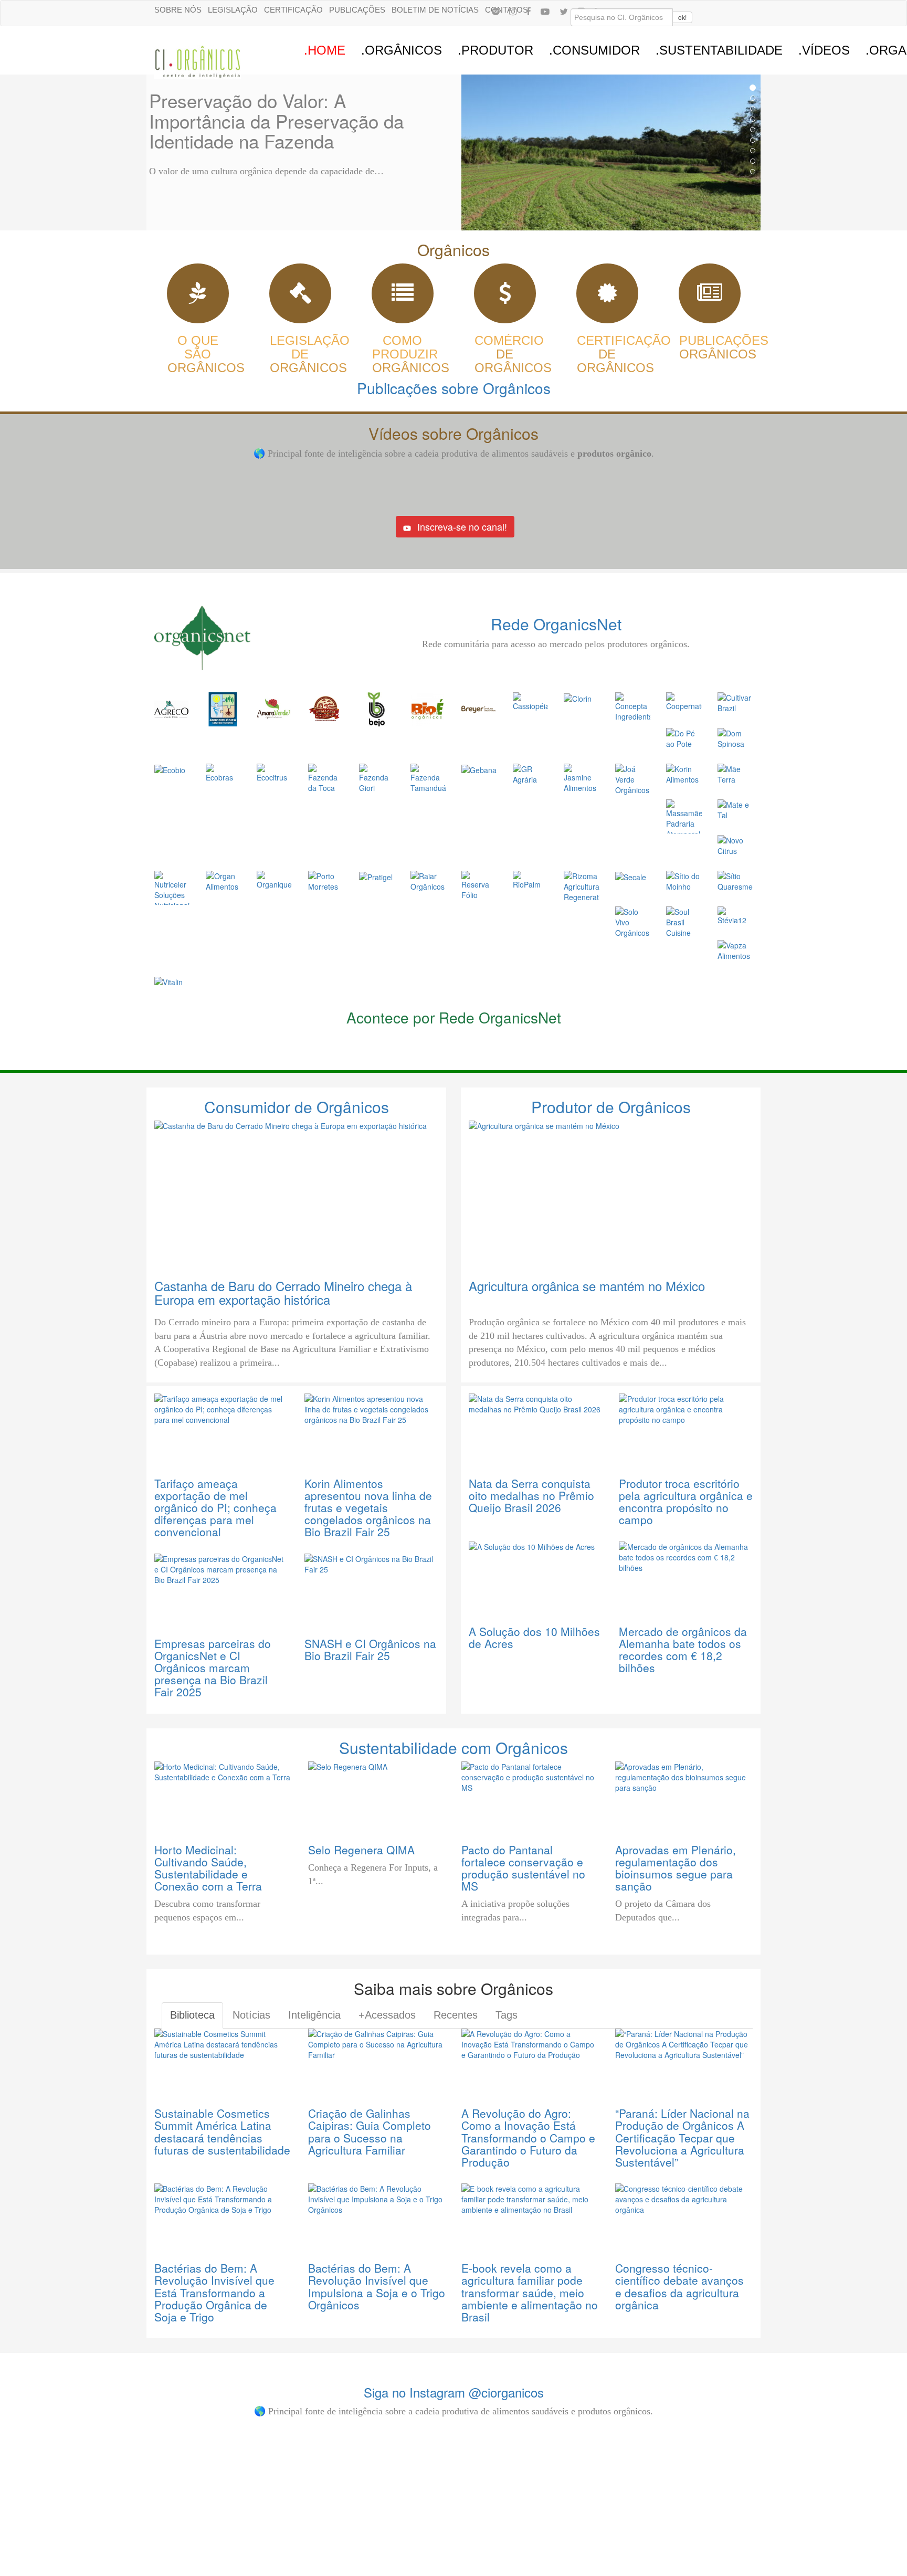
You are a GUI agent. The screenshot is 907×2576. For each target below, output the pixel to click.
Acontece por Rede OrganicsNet (454, 1017)
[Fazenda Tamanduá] (428, 777)
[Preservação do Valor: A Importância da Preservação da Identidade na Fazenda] (611, 152)
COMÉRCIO (509, 354)
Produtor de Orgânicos (611, 1107)
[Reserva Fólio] (479, 884)
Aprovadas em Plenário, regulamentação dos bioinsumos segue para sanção (676, 1868)
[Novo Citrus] (735, 844)
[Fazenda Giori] (377, 777)
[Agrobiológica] (223, 708)
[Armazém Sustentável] (325, 708)
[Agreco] (171, 708)
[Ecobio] (170, 769)
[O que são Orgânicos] (198, 298)
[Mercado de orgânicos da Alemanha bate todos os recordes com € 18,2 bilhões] (686, 1577)
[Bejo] (376, 708)
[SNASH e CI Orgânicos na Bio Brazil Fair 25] (372, 1589)
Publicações (357, 10)
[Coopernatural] (684, 701)
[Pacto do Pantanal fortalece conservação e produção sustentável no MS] (530, 1796)
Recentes (456, 2015)
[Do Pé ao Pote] (684, 737)
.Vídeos (824, 50)
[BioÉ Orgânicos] (428, 708)
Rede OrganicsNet (556, 624)
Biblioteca (192, 2015)
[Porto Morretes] (326, 880)
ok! (682, 17)
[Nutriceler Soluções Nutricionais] (172, 886)
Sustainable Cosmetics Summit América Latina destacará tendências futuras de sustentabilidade (222, 2131)
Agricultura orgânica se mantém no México (587, 1286)
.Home (325, 50)
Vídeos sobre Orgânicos (454, 433)
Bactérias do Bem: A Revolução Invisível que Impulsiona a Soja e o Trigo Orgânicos (377, 2286)
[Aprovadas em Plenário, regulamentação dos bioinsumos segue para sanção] (684, 1796)
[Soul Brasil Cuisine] (684, 921)
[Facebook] (529, 11)
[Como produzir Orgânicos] (403, 298)
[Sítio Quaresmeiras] (735, 880)
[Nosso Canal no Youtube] (545, 11)
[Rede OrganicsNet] (249, 637)
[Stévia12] (735, 915)
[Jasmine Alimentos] (582, 777)
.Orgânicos (402, 50)
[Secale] (631, 876)
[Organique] (275, 879)
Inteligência (314, 2015)
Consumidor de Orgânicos (297, 1107)
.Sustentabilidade (719, 50)
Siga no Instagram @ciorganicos (454, 2392)
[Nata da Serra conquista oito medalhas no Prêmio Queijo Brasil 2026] (536, 1429)
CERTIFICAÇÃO (624, 354)
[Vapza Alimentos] (735, 949)
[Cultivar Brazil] (735, 702)
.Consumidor (594, 50)
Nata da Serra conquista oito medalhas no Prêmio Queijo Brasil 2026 (531, 1495)
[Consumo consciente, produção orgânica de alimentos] (381, 2485)
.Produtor (495, 50)
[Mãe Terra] (735, 773)
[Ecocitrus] (275, 772)
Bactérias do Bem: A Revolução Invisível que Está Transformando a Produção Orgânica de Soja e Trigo (214, 2292)
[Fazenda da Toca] (326, 777)
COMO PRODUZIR (405, 354)
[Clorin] (578, 698)
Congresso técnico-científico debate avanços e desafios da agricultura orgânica (679, 2286)
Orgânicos (454, 250)
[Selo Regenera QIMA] (377, 1796)
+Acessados (387, 2015)
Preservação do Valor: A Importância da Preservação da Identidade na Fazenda (276, 120)
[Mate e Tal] (735, 809)
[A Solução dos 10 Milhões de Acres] (536, 1577)
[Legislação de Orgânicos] (300, 298)
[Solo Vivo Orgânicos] (633, 921)
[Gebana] (479, 769)
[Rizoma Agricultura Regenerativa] (582, 885)
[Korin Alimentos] (684, 773)
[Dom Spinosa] (735, 737)
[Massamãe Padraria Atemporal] (684, 815)
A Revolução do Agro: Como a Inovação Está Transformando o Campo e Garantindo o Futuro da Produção (528, 2137)
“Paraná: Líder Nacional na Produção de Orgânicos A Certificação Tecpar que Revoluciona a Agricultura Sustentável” (682, 2137)
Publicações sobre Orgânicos (454, 388)
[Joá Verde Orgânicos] (633, 778)
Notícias (251, 2015)
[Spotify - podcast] (495, 11)
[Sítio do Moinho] (684, 880)
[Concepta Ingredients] (633, 706)
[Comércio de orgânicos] (505, 298)
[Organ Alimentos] (224, 880)
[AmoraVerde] (274, 708)
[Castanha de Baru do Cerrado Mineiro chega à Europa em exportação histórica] (296, 1194)
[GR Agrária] (531, 773)
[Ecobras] (224, 772)
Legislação (233, 10)
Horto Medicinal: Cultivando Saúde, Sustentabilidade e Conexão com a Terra (208, 1868)
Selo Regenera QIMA (361, 1850)
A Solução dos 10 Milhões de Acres (534, 1637)
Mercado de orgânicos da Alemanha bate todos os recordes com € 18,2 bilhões (683, 1649)
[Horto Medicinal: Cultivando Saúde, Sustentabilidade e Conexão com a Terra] (223, 1796)
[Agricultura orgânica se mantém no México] (611, 1194)
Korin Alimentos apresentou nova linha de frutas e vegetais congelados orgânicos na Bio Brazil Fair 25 (368, 1507)
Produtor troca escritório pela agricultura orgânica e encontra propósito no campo (686, 1501)
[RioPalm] (531, 879)
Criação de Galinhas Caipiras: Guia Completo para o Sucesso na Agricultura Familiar (370, 2131)
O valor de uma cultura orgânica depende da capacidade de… (266, 171)
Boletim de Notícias (435, 10)
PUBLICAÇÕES (724, 347)
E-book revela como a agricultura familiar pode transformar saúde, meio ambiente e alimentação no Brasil (530, 2292)
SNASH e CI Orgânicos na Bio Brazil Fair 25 (370, 1649)
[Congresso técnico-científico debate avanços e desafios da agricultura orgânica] (684, 2216)
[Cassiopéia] (531, 701)
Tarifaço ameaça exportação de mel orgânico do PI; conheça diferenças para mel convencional (215, 1507)
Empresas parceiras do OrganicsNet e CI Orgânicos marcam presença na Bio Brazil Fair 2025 (213, 1667)
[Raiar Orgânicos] (428, 880)
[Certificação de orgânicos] (607, 298)
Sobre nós (178, 10)
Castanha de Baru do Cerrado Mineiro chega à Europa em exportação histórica (283, 1292)
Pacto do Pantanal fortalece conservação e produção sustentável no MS (523, 1868)
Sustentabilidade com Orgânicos (454, 1748)
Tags (507, 2015)
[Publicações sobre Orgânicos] (710, 298)
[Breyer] (478, 708)
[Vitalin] (168, 981)
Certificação (293, 10)
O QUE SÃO (198, 354)
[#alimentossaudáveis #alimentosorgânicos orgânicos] (670, 2448)
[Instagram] (513, 11)
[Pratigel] (376, 876)
